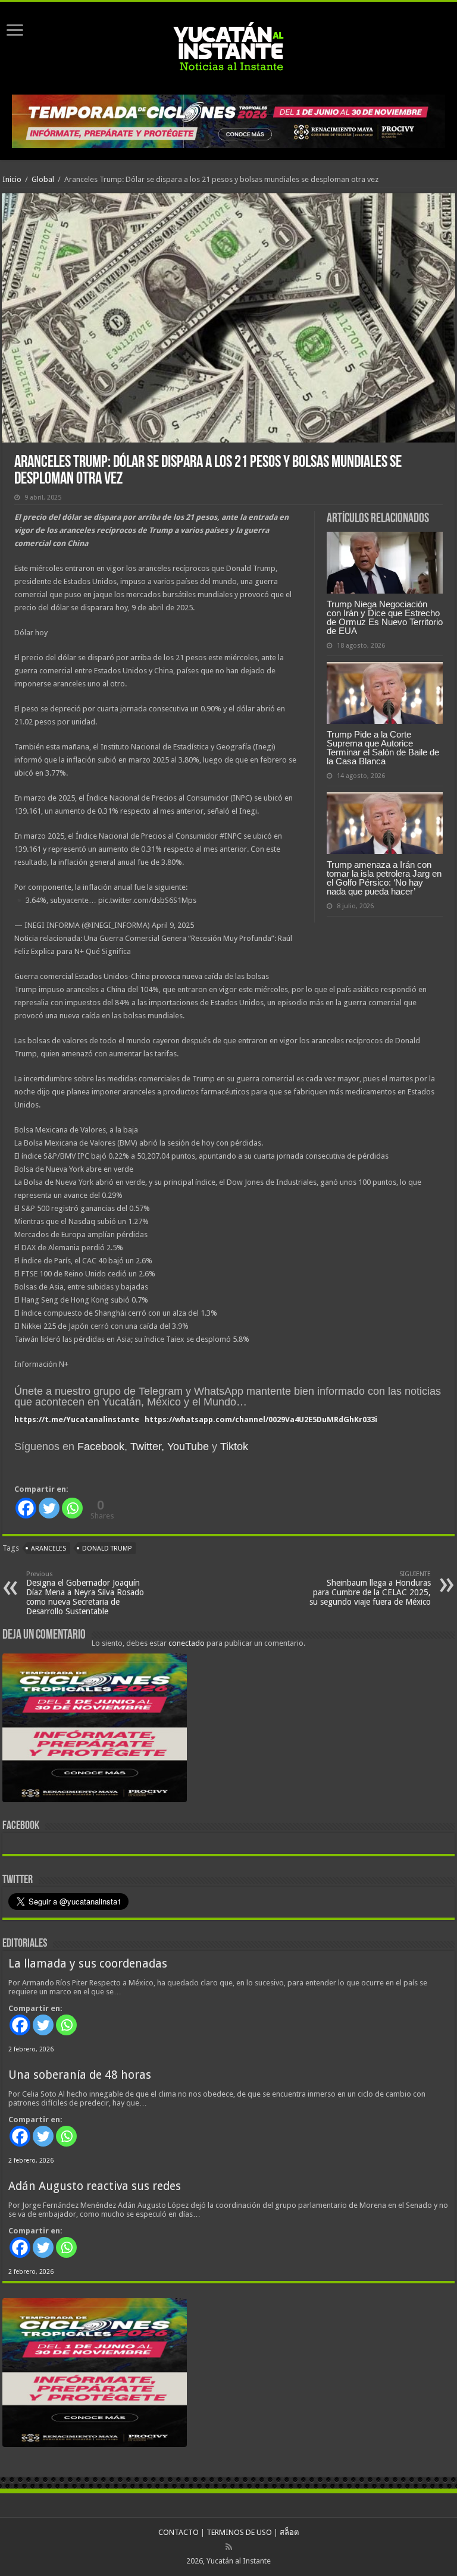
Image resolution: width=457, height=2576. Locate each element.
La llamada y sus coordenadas (88, 1964)
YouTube (188, 1447)
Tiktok (234, 1447)
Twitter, (147, 1447)
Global (43, 179)
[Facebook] (26, 1508)
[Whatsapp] (72, 1508)
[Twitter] (49, 1508)
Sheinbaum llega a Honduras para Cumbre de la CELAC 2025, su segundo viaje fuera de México (370, 1588)
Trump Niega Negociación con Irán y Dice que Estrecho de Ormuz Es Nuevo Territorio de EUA (385, 617)
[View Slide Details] (95, 1730)
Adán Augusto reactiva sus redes (95, 2186)
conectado (187, 1643)
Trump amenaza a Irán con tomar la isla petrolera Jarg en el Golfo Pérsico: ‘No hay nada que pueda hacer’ (384, 878)
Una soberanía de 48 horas (80, 2075)
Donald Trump (107, 1549)
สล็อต (289, 2532)
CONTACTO (179, 2532)
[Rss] (229, 2547)
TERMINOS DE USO (239, 2532)
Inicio (12, 179)
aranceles (48, 1549)
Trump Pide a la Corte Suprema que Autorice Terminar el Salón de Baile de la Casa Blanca (383, 748)
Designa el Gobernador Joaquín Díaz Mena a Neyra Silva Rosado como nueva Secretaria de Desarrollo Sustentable (85, 1593)
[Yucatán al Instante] (228, 46)
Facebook (101, 1447)
